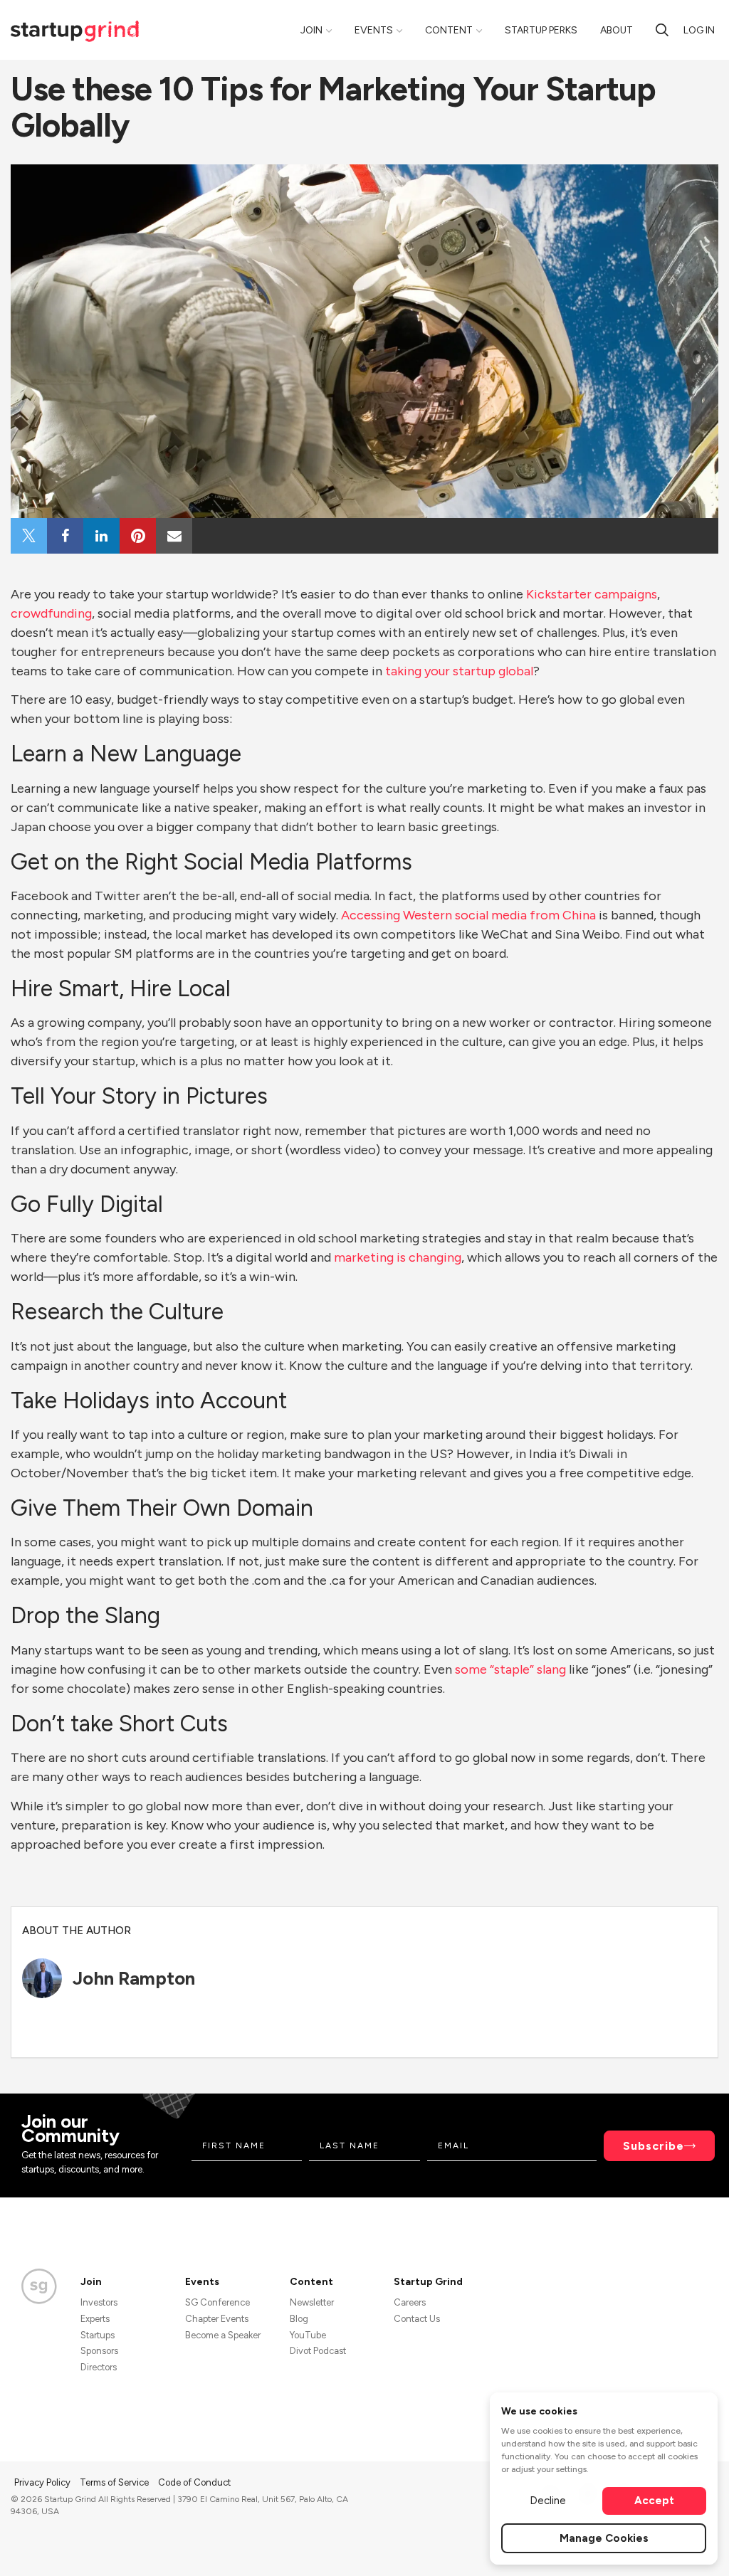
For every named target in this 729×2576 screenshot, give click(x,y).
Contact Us (417, 2319)
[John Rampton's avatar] (42, 1978)
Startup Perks (541, 30)
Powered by (634, 2546)
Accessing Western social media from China (468, 915)
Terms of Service (115, 2482)
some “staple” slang (510, 1669)
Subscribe (654, 2146)
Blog (299, 2319)
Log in (699, 30)
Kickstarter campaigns (592, 594)
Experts (95, 2319)
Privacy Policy (43, 2482)
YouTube (308, 2335)
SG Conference (217, 2302)
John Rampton (134, 1978)
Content (449, 30)
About (617, 30)
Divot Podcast (318, 2351)
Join (311, 30)
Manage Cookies (604, 2538)
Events (374, 30)
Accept (654, 2501)
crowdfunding (51, 613)
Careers (410, 2302)
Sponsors (99, 2351)
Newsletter (312, 2302)
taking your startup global (459, 671)
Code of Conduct (194, 2482)
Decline (548, 2501)
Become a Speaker (223, 2335)
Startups (98, 2335)
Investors (99, 2302)
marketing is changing (398, 1257)
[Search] (662, 30)
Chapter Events (217, 2319)
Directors (99, 2367)
